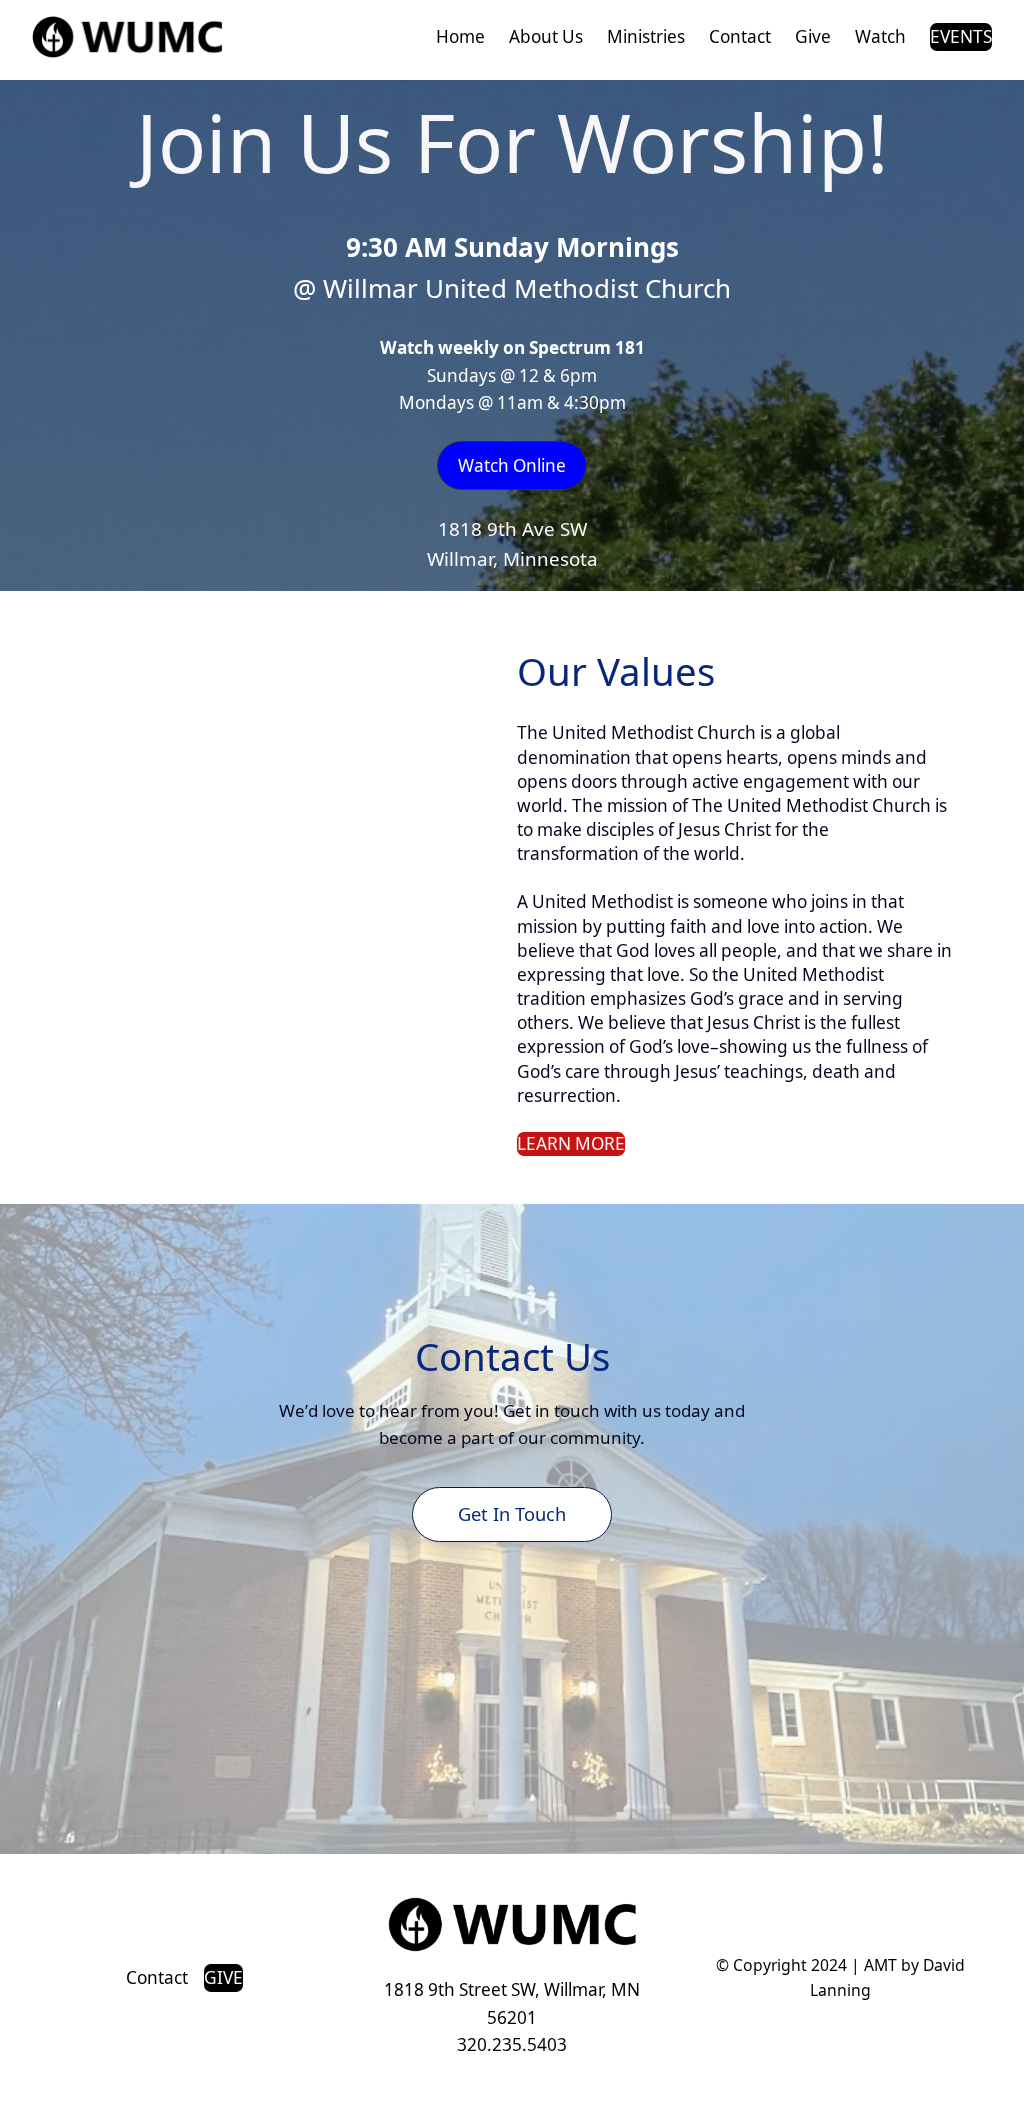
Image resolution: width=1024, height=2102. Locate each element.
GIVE (223, 1977)
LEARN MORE (571, 1143)
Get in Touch (512, 1513)
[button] (512, 466)
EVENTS (961, 36)
